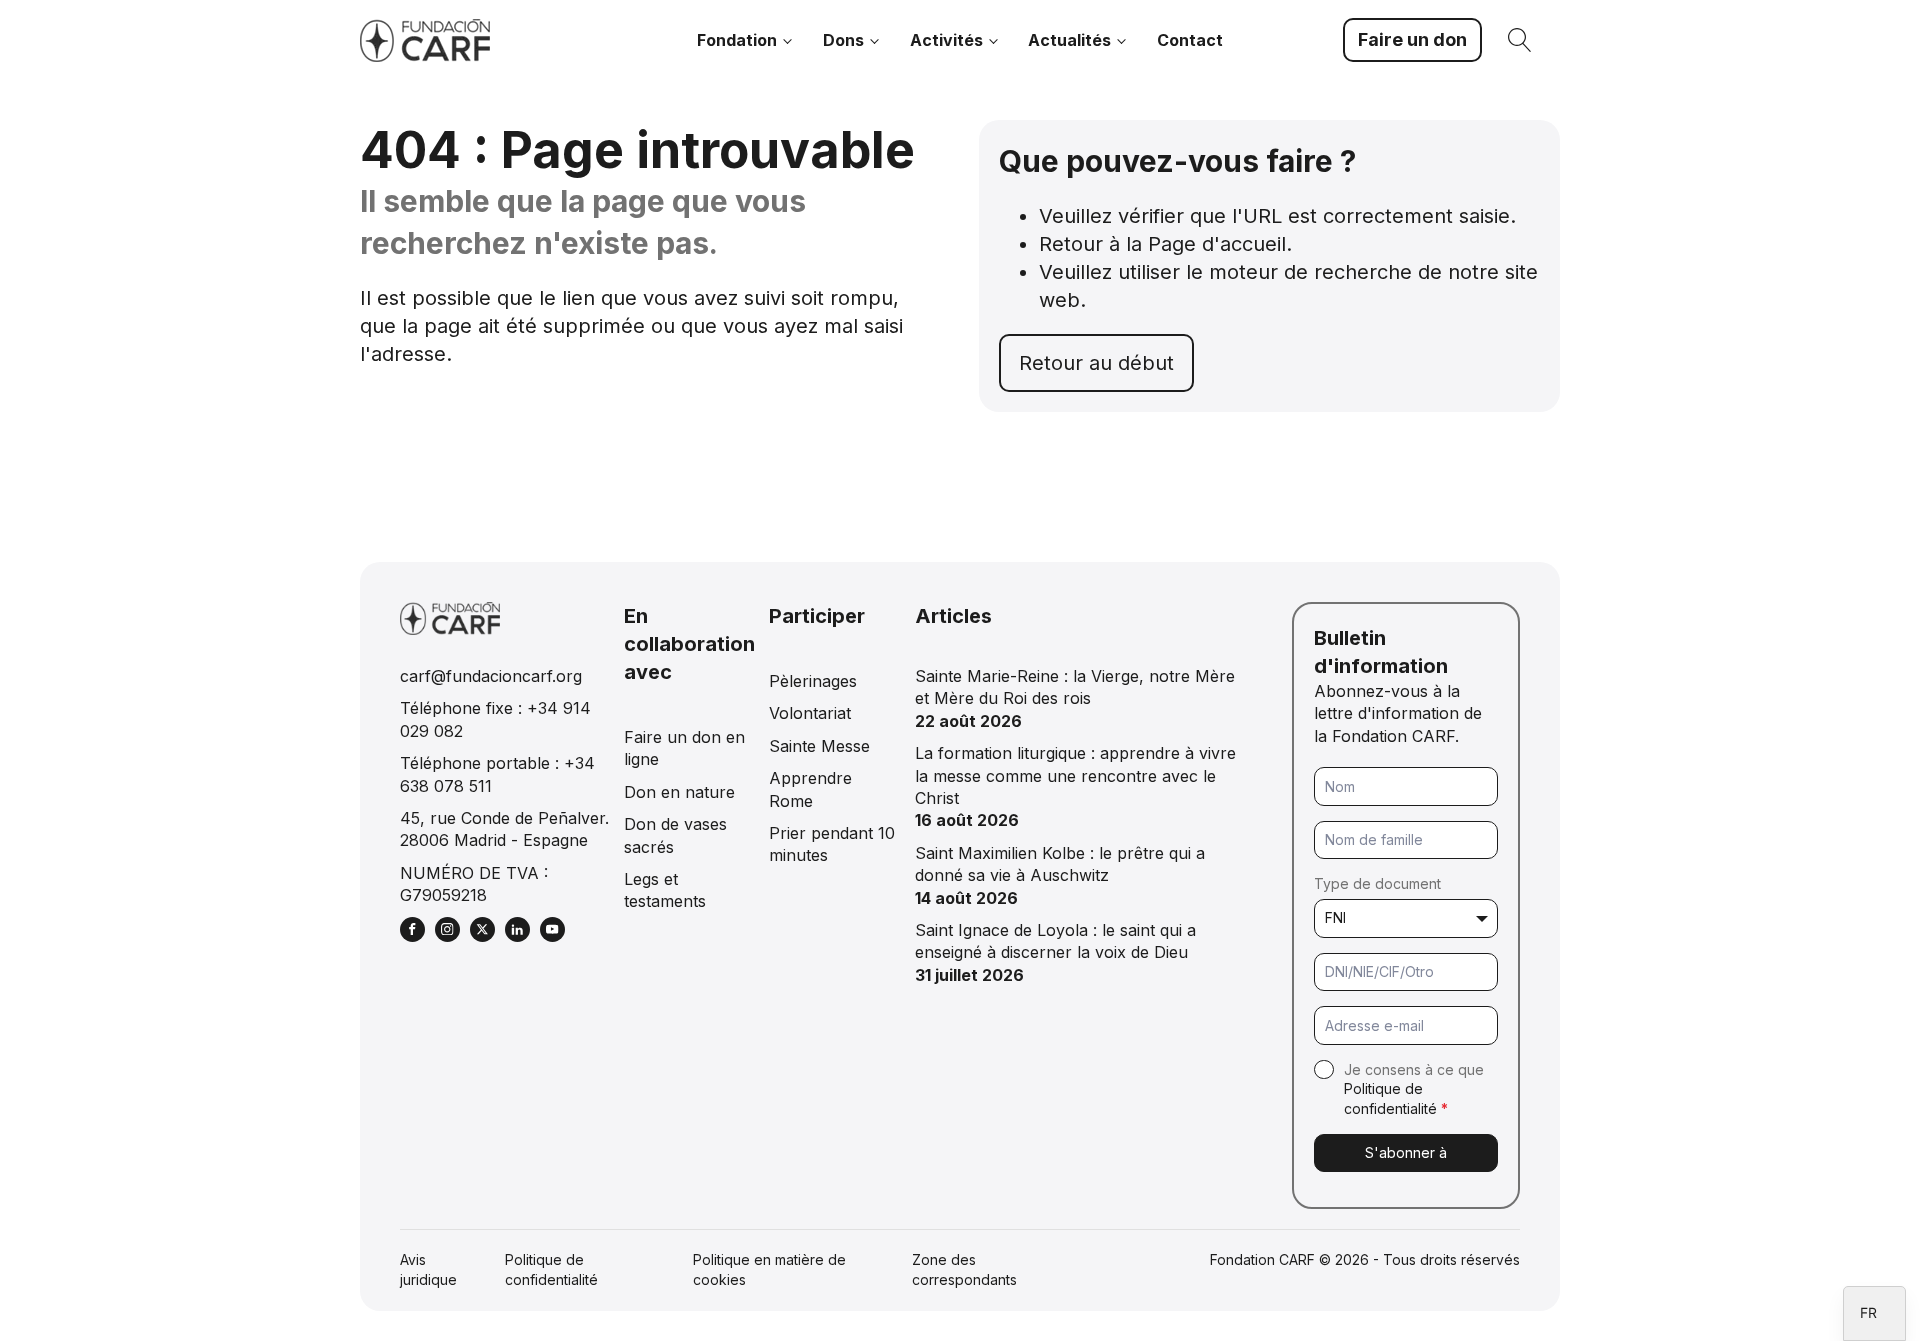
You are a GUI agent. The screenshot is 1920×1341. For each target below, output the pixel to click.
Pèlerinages (813, 681)
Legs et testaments (665, 890)
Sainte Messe (819, 746)
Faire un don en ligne (684, 748)
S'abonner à (1406, 1152)
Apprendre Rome (810, 789)
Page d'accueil (1217, 244)
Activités (946, 40)
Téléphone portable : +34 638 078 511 (497, 774)
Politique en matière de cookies (769, 1269)
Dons (843, 40)
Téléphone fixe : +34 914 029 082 (495, 719)
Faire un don (1412, 39)
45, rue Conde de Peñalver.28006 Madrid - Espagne (504, 829)
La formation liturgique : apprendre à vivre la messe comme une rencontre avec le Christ (1075, 775)
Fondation (737, 40)
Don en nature (679, 792)
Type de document (1377, 883)
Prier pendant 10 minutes (832, 844)
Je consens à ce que (1414, 1089)
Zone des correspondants (964, 1269)
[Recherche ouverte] (1520, 40)
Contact (1190, 40)
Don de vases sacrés (675, 835)
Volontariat (810, 713)
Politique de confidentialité (551, 1269)
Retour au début (1096, 363)
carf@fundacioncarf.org (491, 676)
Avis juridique (428, 1269)
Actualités (1069, 40)
